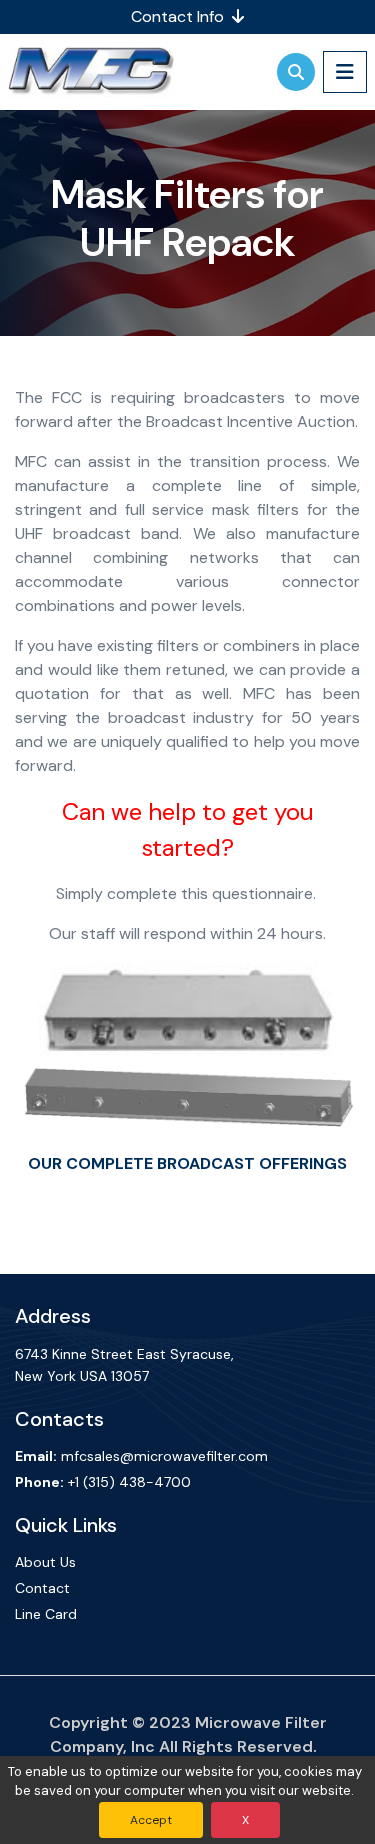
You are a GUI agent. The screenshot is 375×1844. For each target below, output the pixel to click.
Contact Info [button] (179, 16)
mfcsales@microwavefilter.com (164, 1456)
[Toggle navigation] (345, 71)
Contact (42, 1588)
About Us (45, 1562)
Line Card (46, 1614)
